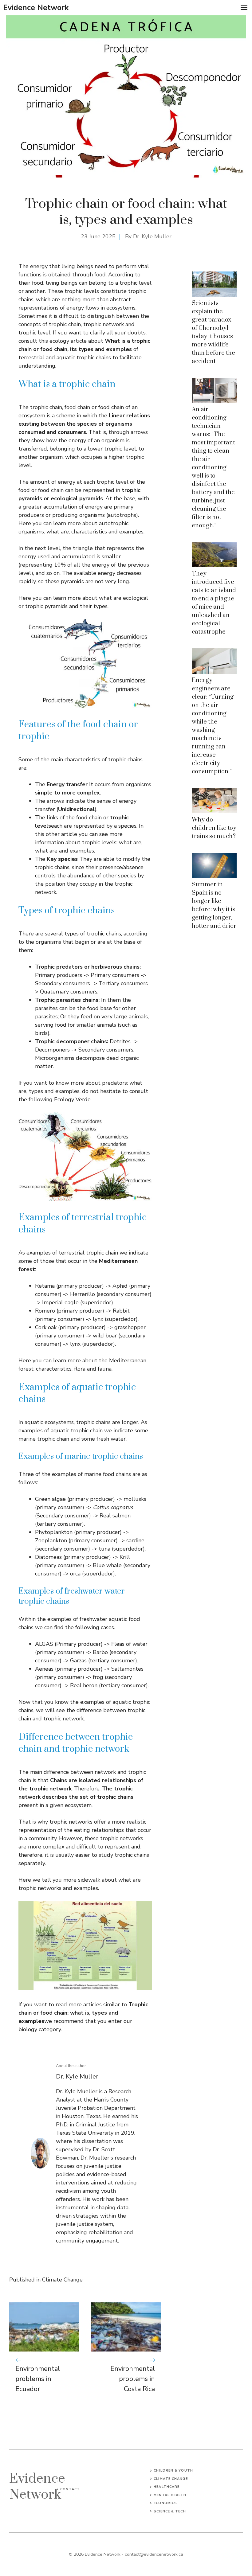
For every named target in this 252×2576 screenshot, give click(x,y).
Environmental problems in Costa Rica (133, 2379)
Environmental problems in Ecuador (38, 2379)
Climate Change (62, 2280)
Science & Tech (170, 2511)
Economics (165, 2503)
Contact (70, 2489)
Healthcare (167, 2487)
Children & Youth (173, 2471)
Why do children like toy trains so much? (214, 828)
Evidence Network (36, 8)
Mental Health (170, 2495)
